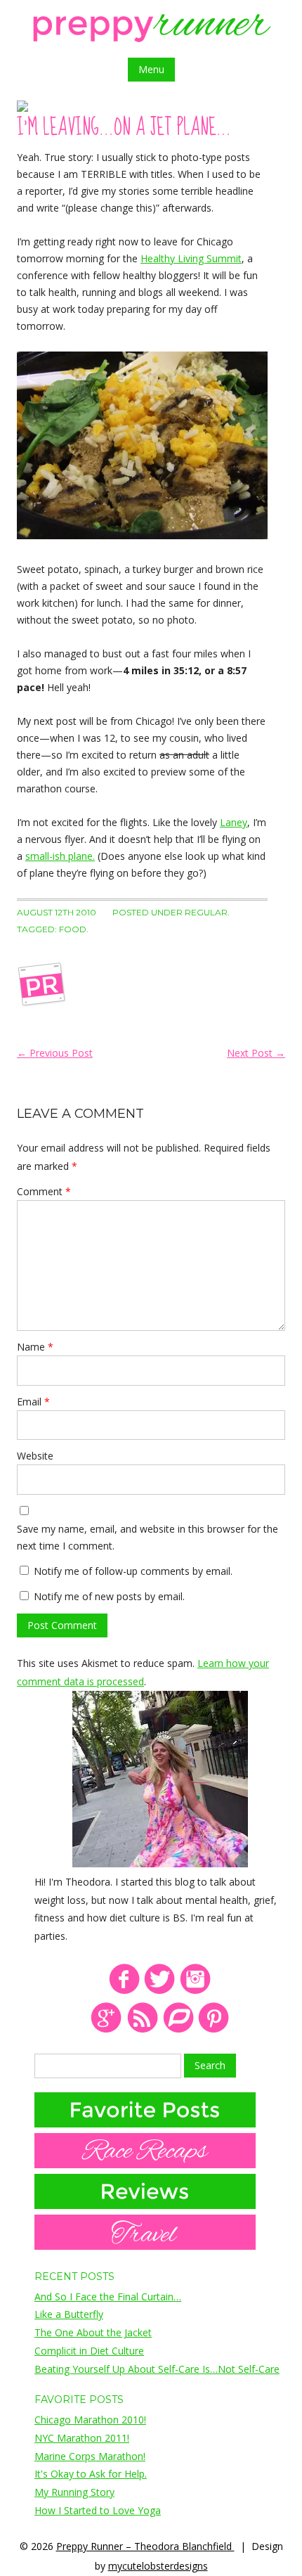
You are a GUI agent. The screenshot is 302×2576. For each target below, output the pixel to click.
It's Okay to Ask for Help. (91, 2474)
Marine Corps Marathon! (90, 2456)
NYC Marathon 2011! (82, 2438)
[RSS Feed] (142, 2030)
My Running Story (74, 2492)
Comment (44, 1191)
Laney (234, 822)
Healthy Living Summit (191, 258)
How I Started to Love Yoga (98, 2510)
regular (206, 912)
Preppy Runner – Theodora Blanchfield (145, 2546)
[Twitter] (160, 1991)
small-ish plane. (60, 856)
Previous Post (55, 1053)
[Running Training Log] (178, 2030)
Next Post (256, 1053)
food (73, 929)
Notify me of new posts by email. (109, 1596)
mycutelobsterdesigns (158, 2566)
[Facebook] (124, 1991)
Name (35, 1347)
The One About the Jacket (93, 2332)
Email (33, 1402)
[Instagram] (196, 1991)
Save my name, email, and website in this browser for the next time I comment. (147, 1537)
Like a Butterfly (69, 2314)
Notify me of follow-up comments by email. (133, 1571)
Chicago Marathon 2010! (90, 2420)
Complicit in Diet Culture (89, 2351)
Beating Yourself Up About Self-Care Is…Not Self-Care (157, 2369)
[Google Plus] (106, 2030)
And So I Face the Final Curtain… (108, 2297)
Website (35, 1456)
